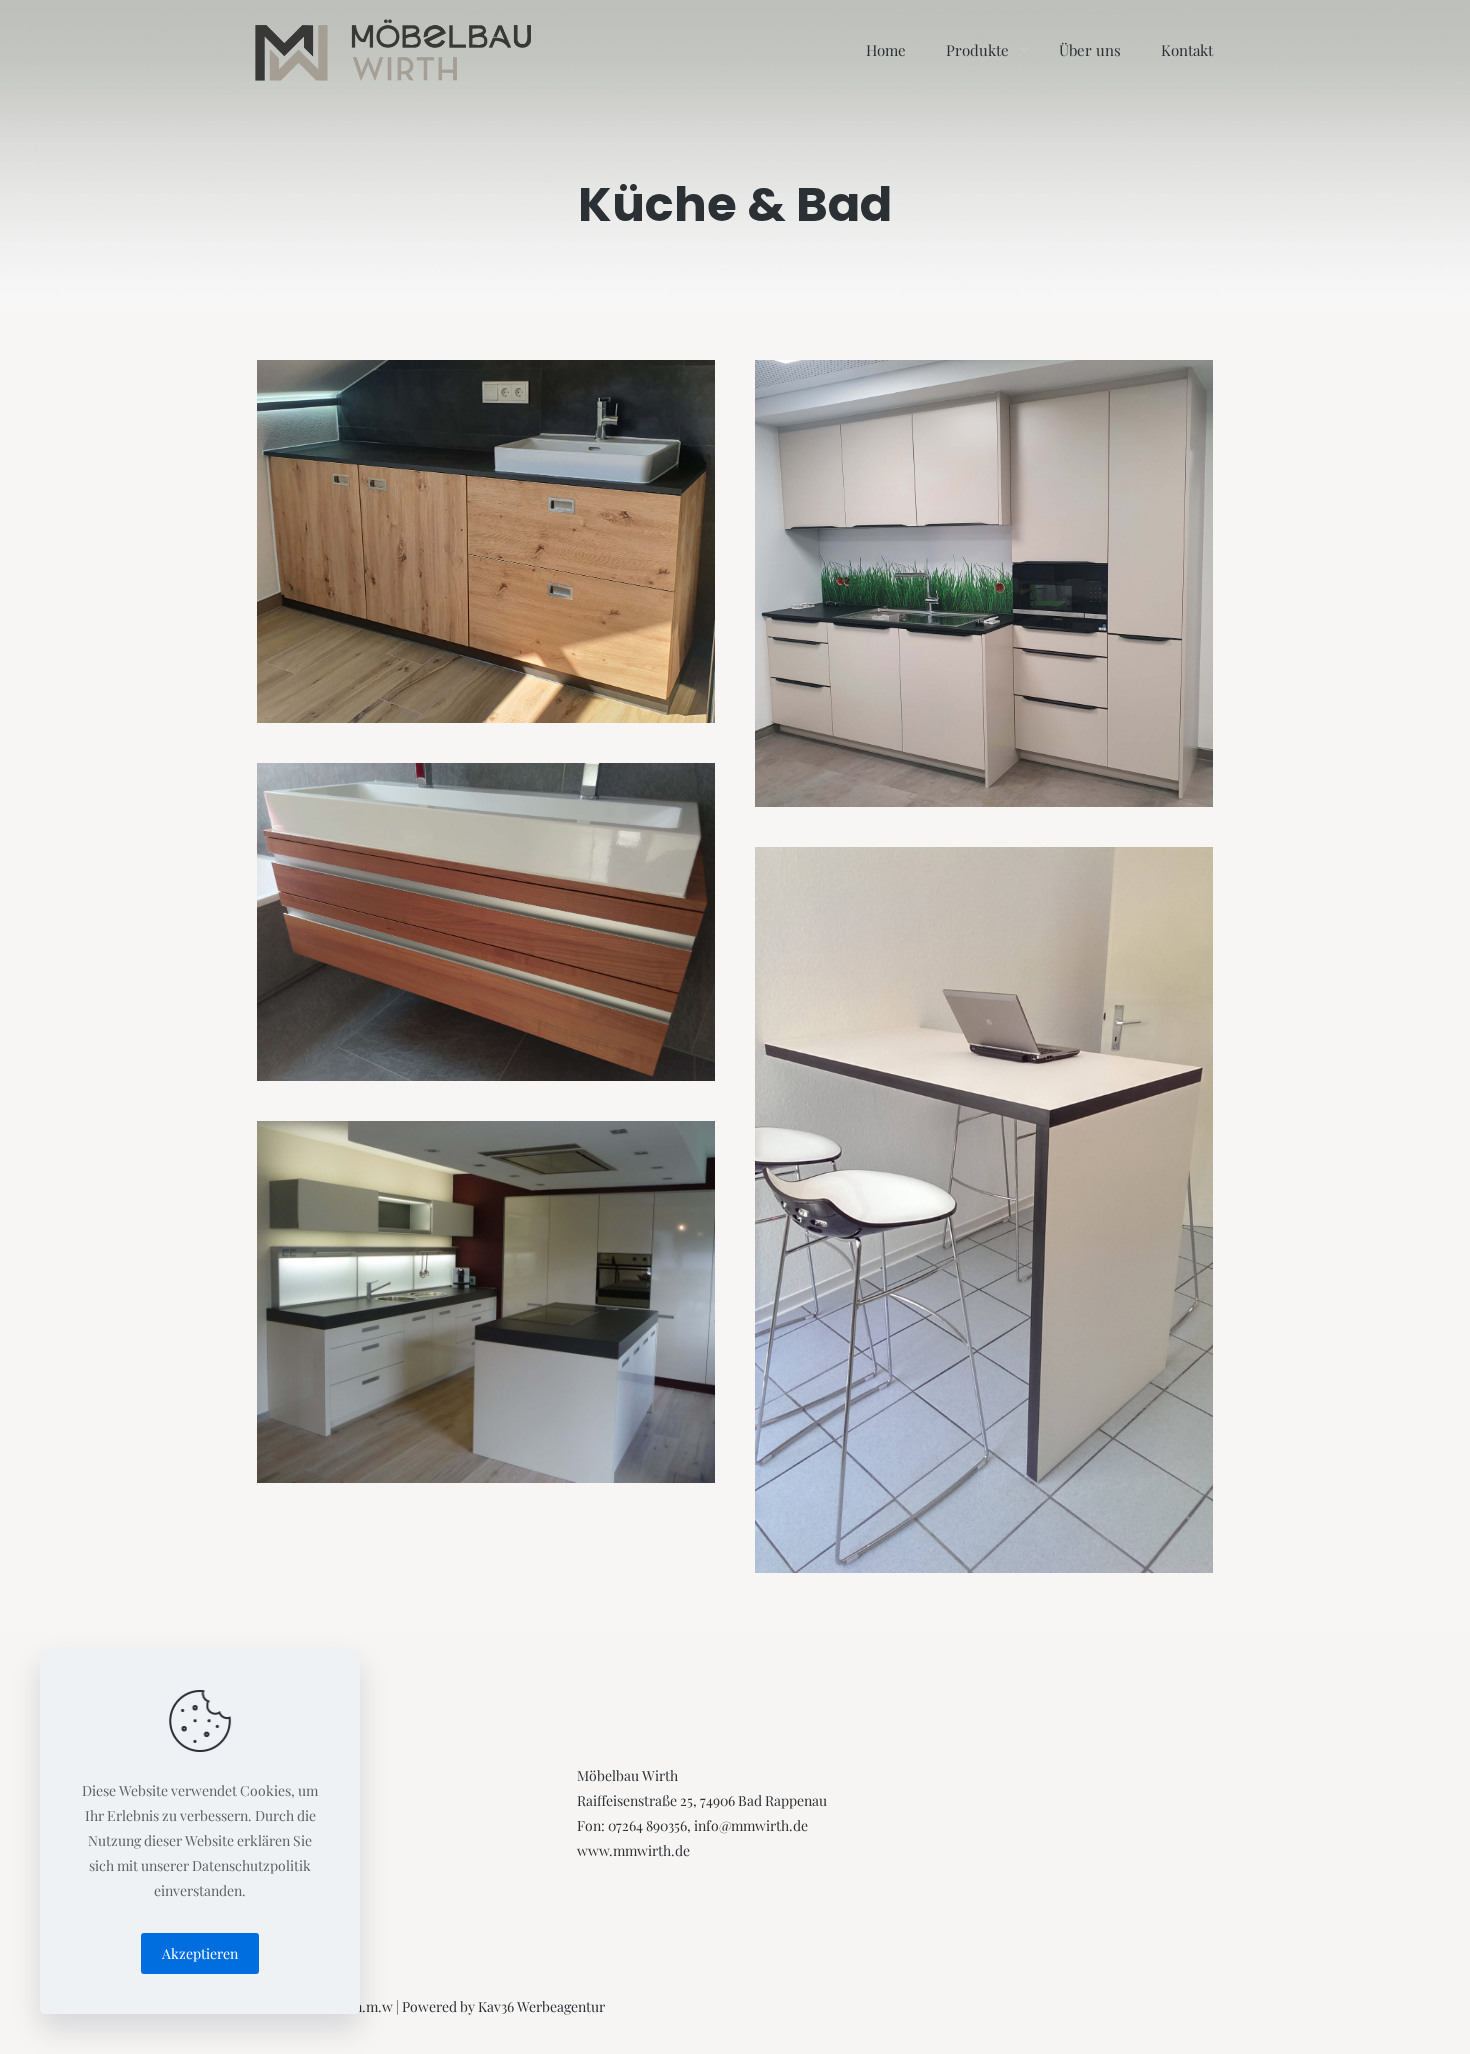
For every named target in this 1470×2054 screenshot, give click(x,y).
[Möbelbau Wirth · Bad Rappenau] (393, 50)
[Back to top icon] (1372, 2011)
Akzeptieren (200, 1953)
